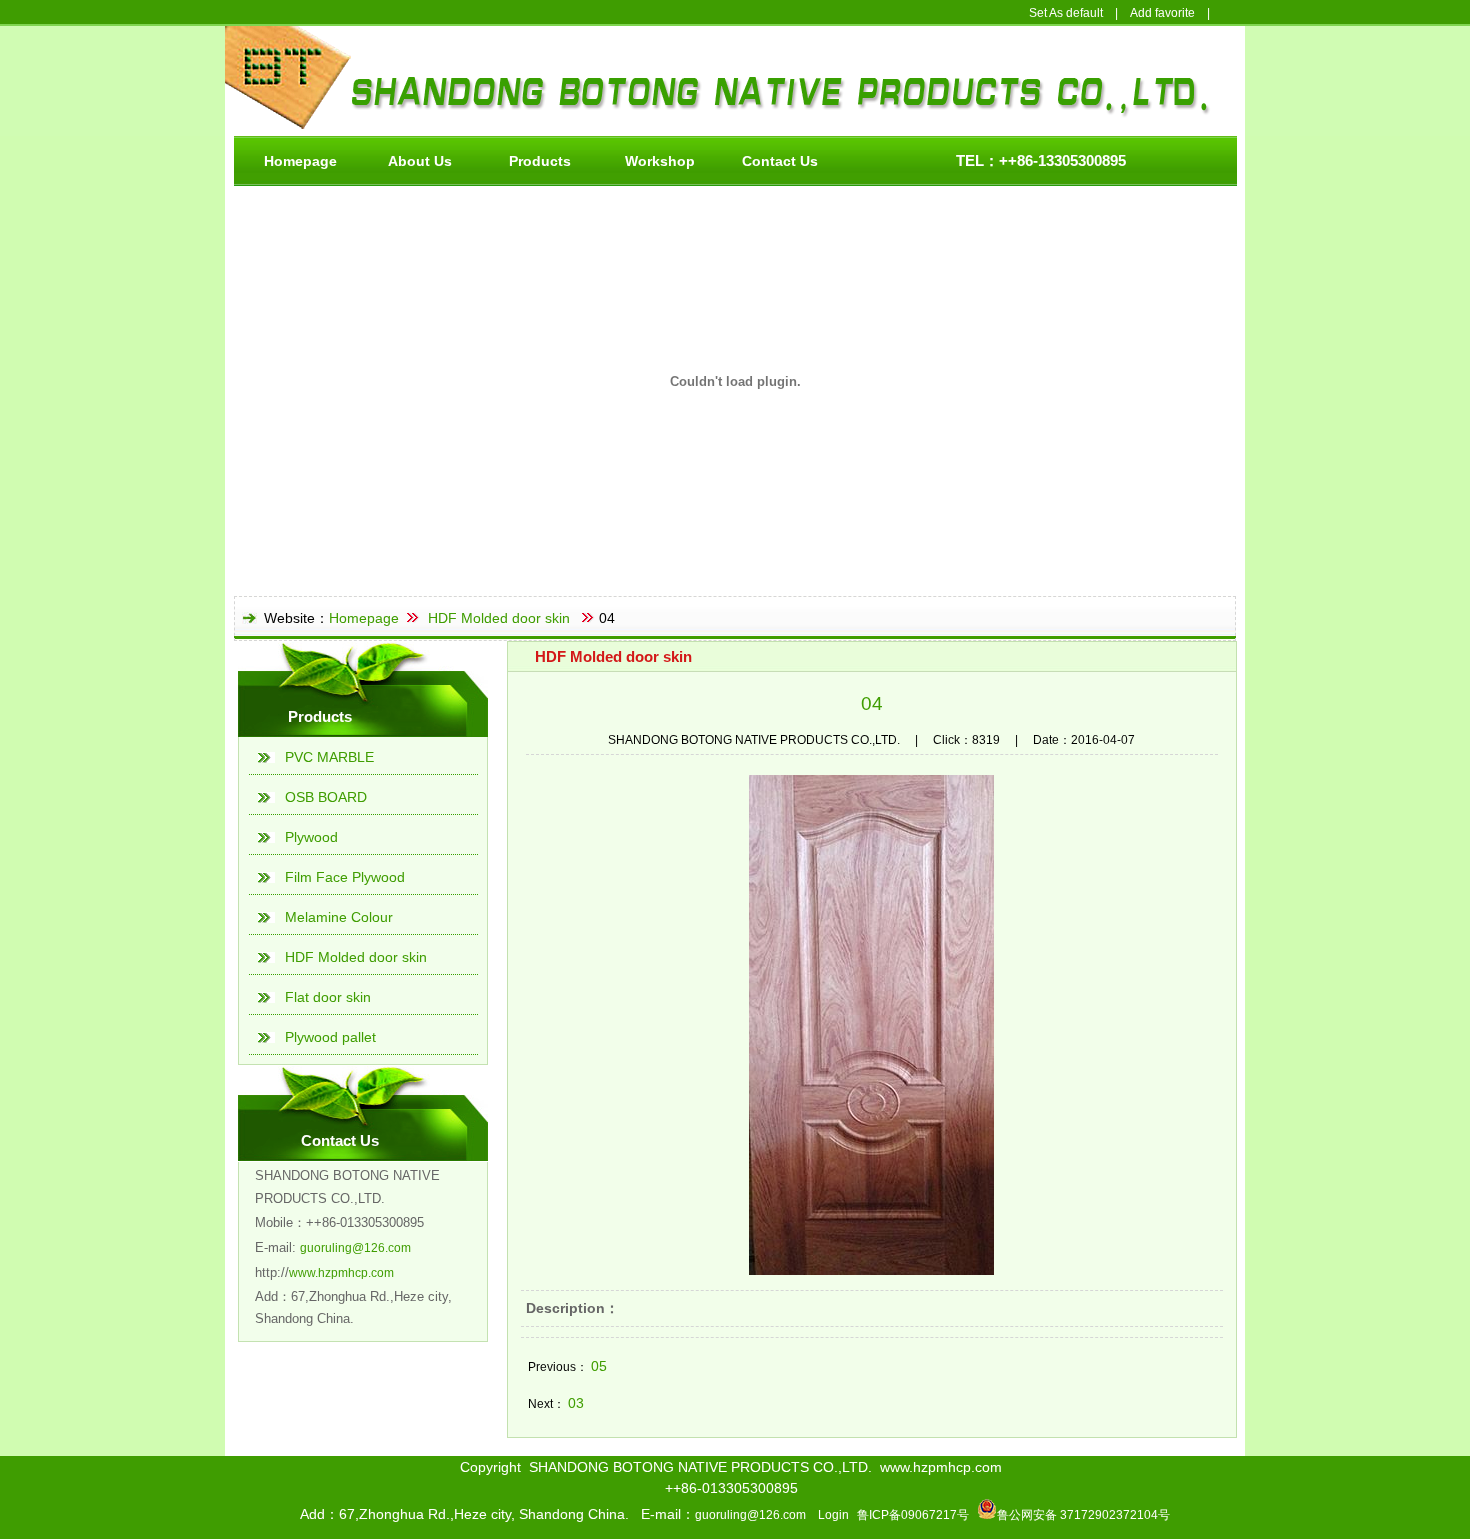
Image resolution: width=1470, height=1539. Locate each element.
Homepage (300, 161)
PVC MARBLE (329, 757)
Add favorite (1162, 13)
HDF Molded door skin (499, 618)
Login (833, 1515)
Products (540, 161)
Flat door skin (328, 997)
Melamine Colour (339, 917)
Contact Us (780, 161)
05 (599, 1366)
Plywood (311, 837)
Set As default (1066, 13)
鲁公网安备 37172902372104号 (1083, 1515)
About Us (420, 161)
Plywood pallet (330, 1037)
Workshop (660, 161)
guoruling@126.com (355, 1248)
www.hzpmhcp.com (341, 1273)
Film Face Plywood (345, 877)
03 (576, 1403)
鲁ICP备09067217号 (913, 1515)
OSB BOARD (326, 797)
